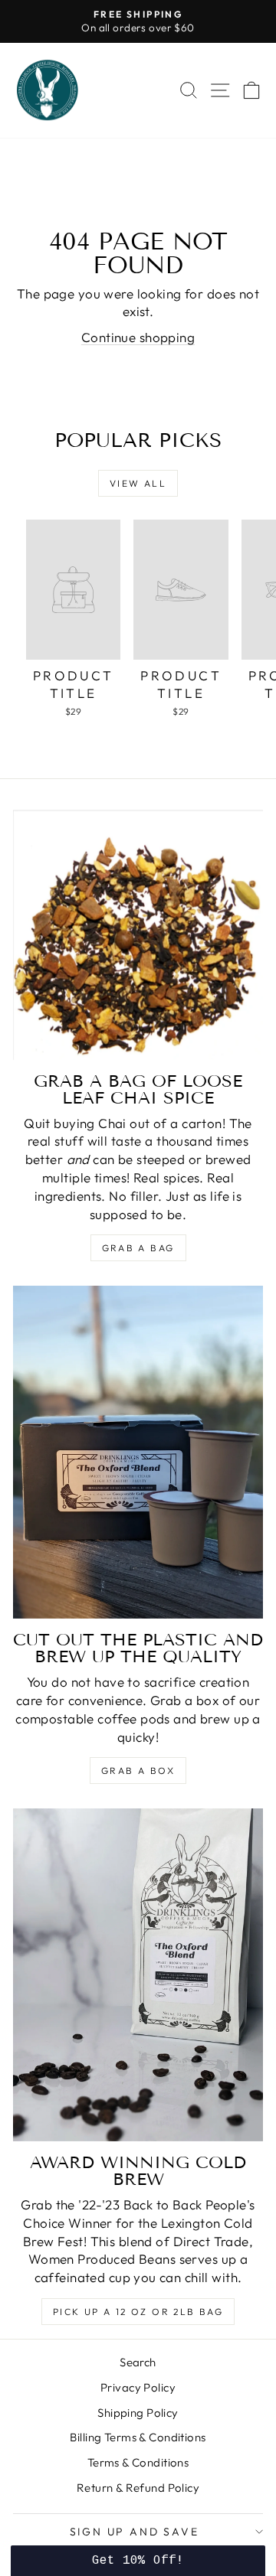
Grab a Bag (138, 1248)
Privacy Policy (138, 2387)
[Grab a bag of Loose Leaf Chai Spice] (138, 935)
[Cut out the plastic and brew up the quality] (138, 1452)
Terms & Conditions (138, 2462)
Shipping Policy (138, 2413)
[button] (138, 2561)
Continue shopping (138, 337)
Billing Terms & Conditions (138, 2437)
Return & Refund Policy (138, 2488)
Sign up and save (135, 2532)
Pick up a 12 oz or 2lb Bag (138, 2312)
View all (138, 483)
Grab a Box (138, 1771)
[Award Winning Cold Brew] (138, 1975)
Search (138, 2362)
